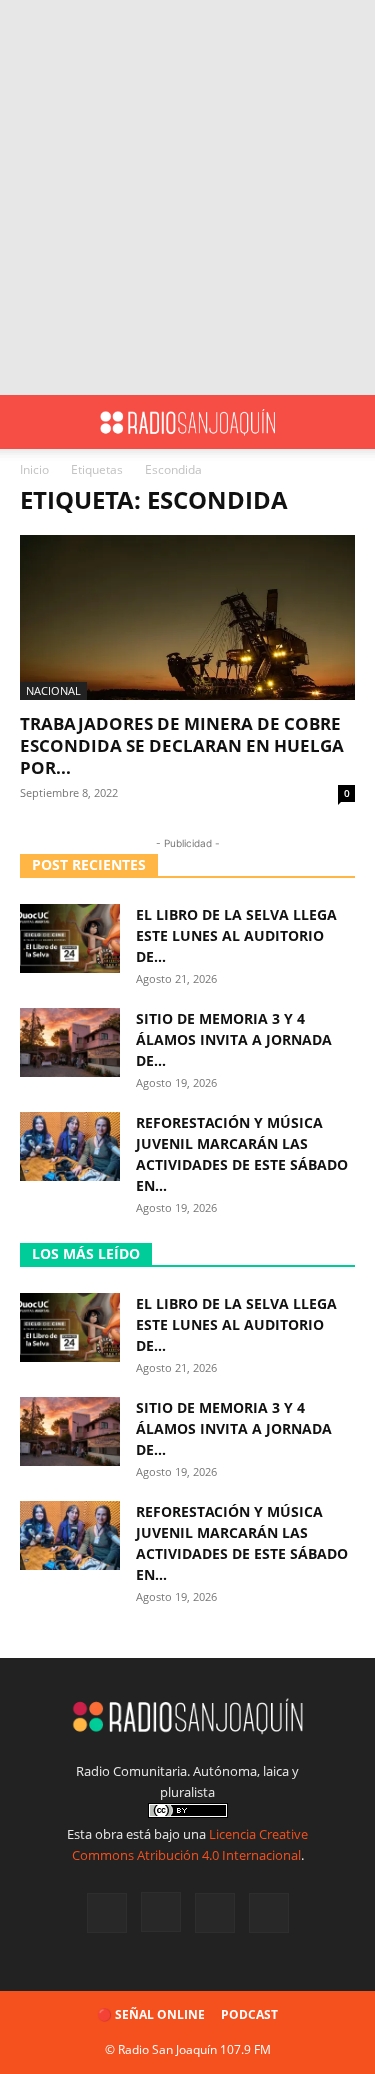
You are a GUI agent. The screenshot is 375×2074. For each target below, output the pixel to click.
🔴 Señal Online (151, 2014)
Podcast (249, 2014)
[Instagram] (161, 1912)
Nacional (53, 690)
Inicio (34, 469)
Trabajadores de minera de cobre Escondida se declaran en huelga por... (182, 745)
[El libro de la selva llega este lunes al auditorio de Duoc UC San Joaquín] (70, 938)
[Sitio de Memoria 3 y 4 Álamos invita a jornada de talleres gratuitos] (70, 1042)
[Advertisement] (187, 197)
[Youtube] (269, 1913)
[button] (34, 422)
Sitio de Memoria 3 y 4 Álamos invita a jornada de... (234, 1039)
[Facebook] (107, 1913)
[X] (215, 1913)
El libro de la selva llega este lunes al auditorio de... (236, 935)
